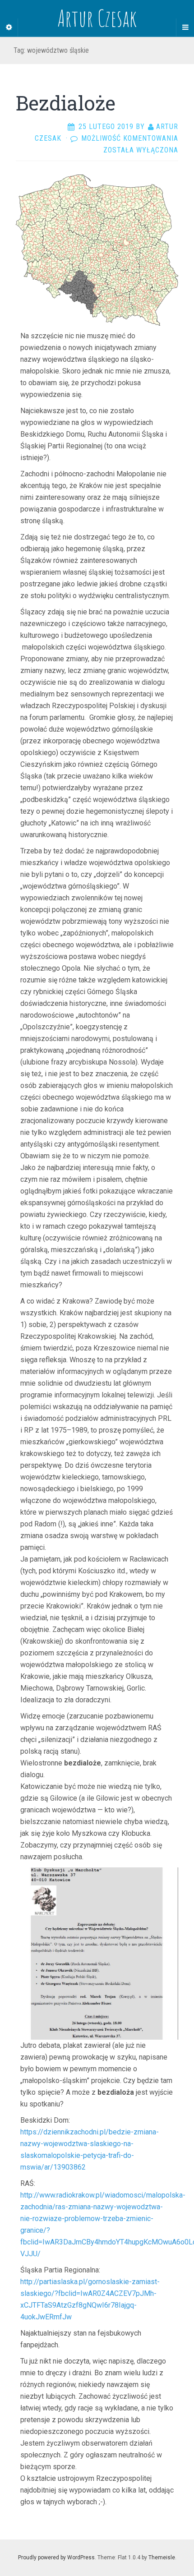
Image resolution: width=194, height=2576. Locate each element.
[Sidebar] (9, 28)
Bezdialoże (66, 103)
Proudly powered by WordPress (56, 2558)
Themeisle (162, 2558)
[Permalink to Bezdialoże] (97, 250)
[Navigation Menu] (185, 28)
